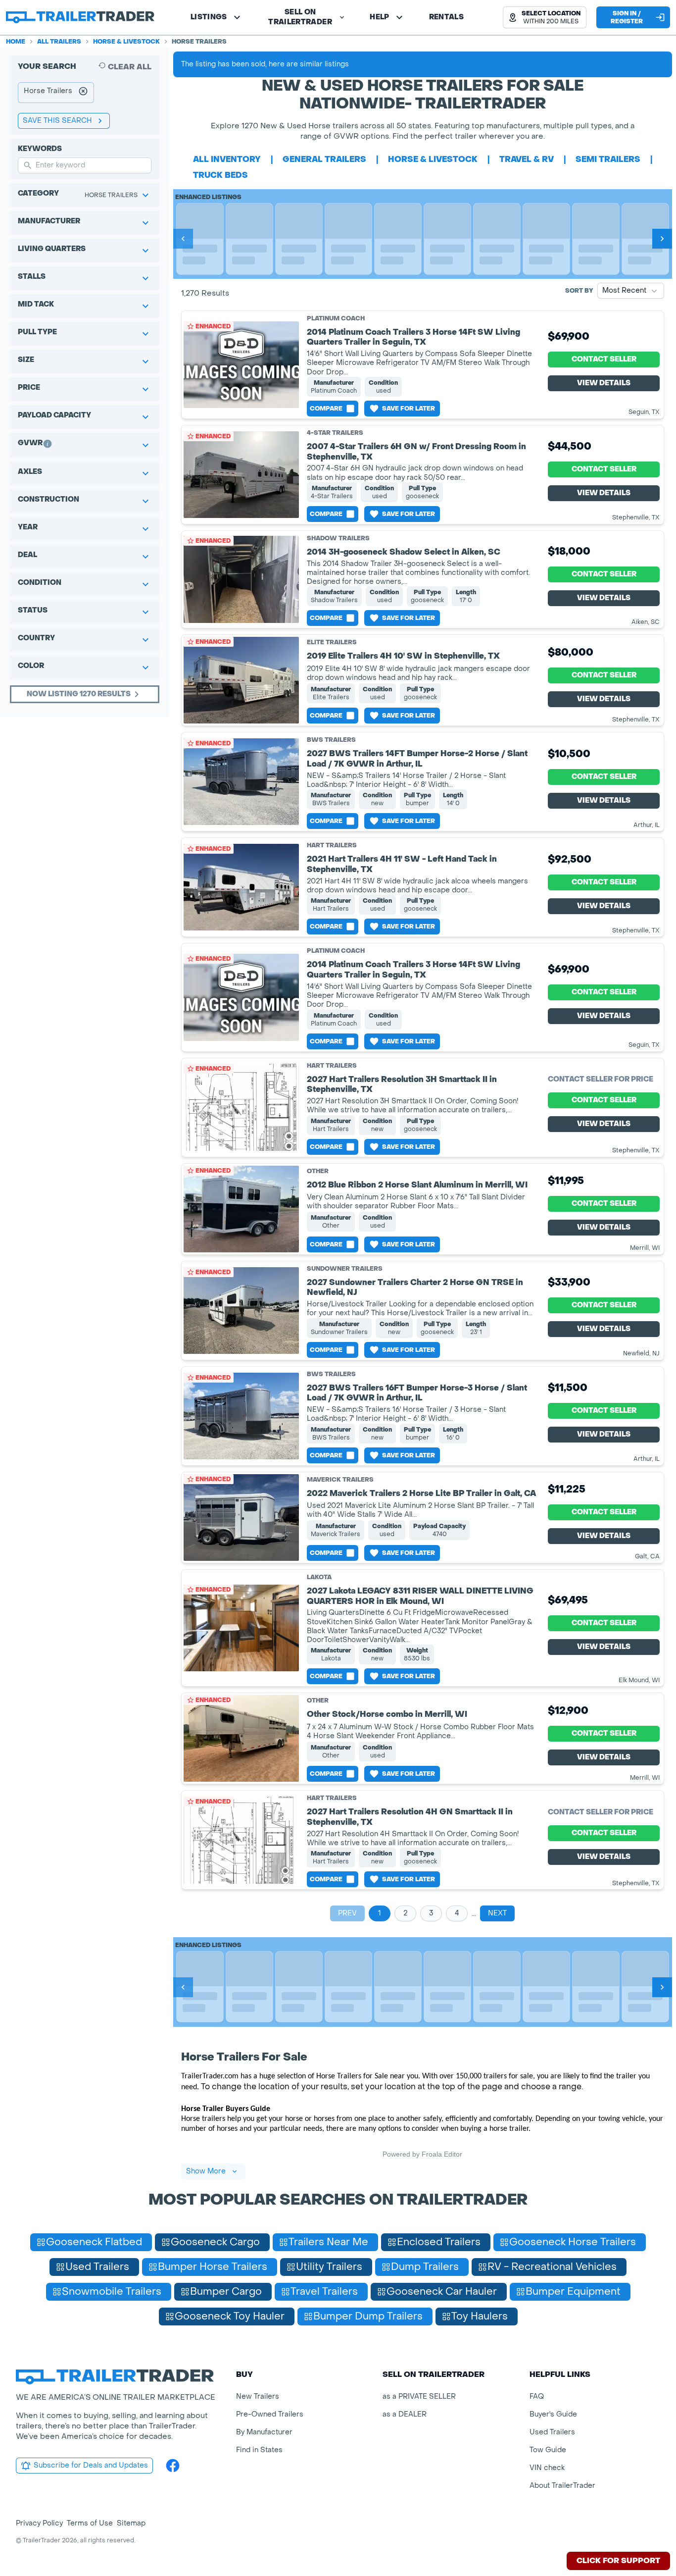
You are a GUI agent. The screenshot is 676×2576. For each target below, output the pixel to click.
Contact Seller (604, 359)
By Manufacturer (264, 2432)
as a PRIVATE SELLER (419, 2396)
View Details (604, 383)
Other (318, 1171)
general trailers (324, 159)
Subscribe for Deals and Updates (91, 2465)
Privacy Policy (39, 2523)
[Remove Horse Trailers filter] (83, 93)
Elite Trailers (332, 642)
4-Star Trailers (335, 433)
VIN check (547, 2468)
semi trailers (608, 159)
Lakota (319, 1577)
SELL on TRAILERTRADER (300, 17)
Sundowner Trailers (345, 1269)
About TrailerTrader (562, 2486)
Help (379, 17)
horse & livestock (433, 159)
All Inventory (227, 159)
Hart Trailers (332, 845)
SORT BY (579, 291)
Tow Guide (548, 2450)
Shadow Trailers (338, 538)
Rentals (446, 17)
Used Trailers (552, 2432)
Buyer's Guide (553, 2414)
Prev (347, 1913)
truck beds (220, 175)
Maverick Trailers (340, 1480)
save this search (57, 121)
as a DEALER (405, 2414)
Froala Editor (442, 2154)
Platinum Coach (336, 318)
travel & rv (527, 159)
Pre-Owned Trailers (270, 2414)
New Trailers (258, 2396)
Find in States (259, 2450)
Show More (206, 2171)
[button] (545, 17)
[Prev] (183, 239)
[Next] (662, 239)
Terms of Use (90, 2523)
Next (497, 1913)
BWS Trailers (331, 740)
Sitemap (131, 2523)
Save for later (409, 409)
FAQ (537, 2396)
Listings (209, 17)
